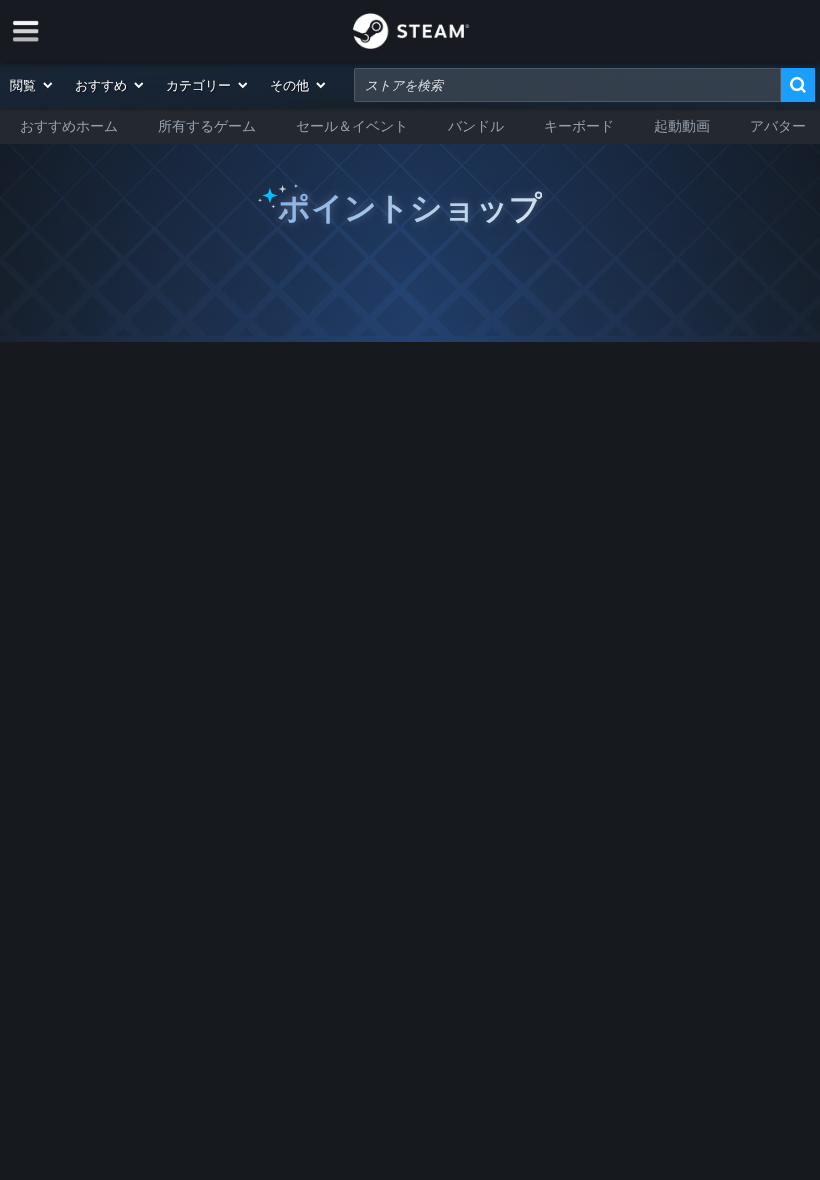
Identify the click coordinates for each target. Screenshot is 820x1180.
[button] (32, 85)
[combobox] (567, 85)
